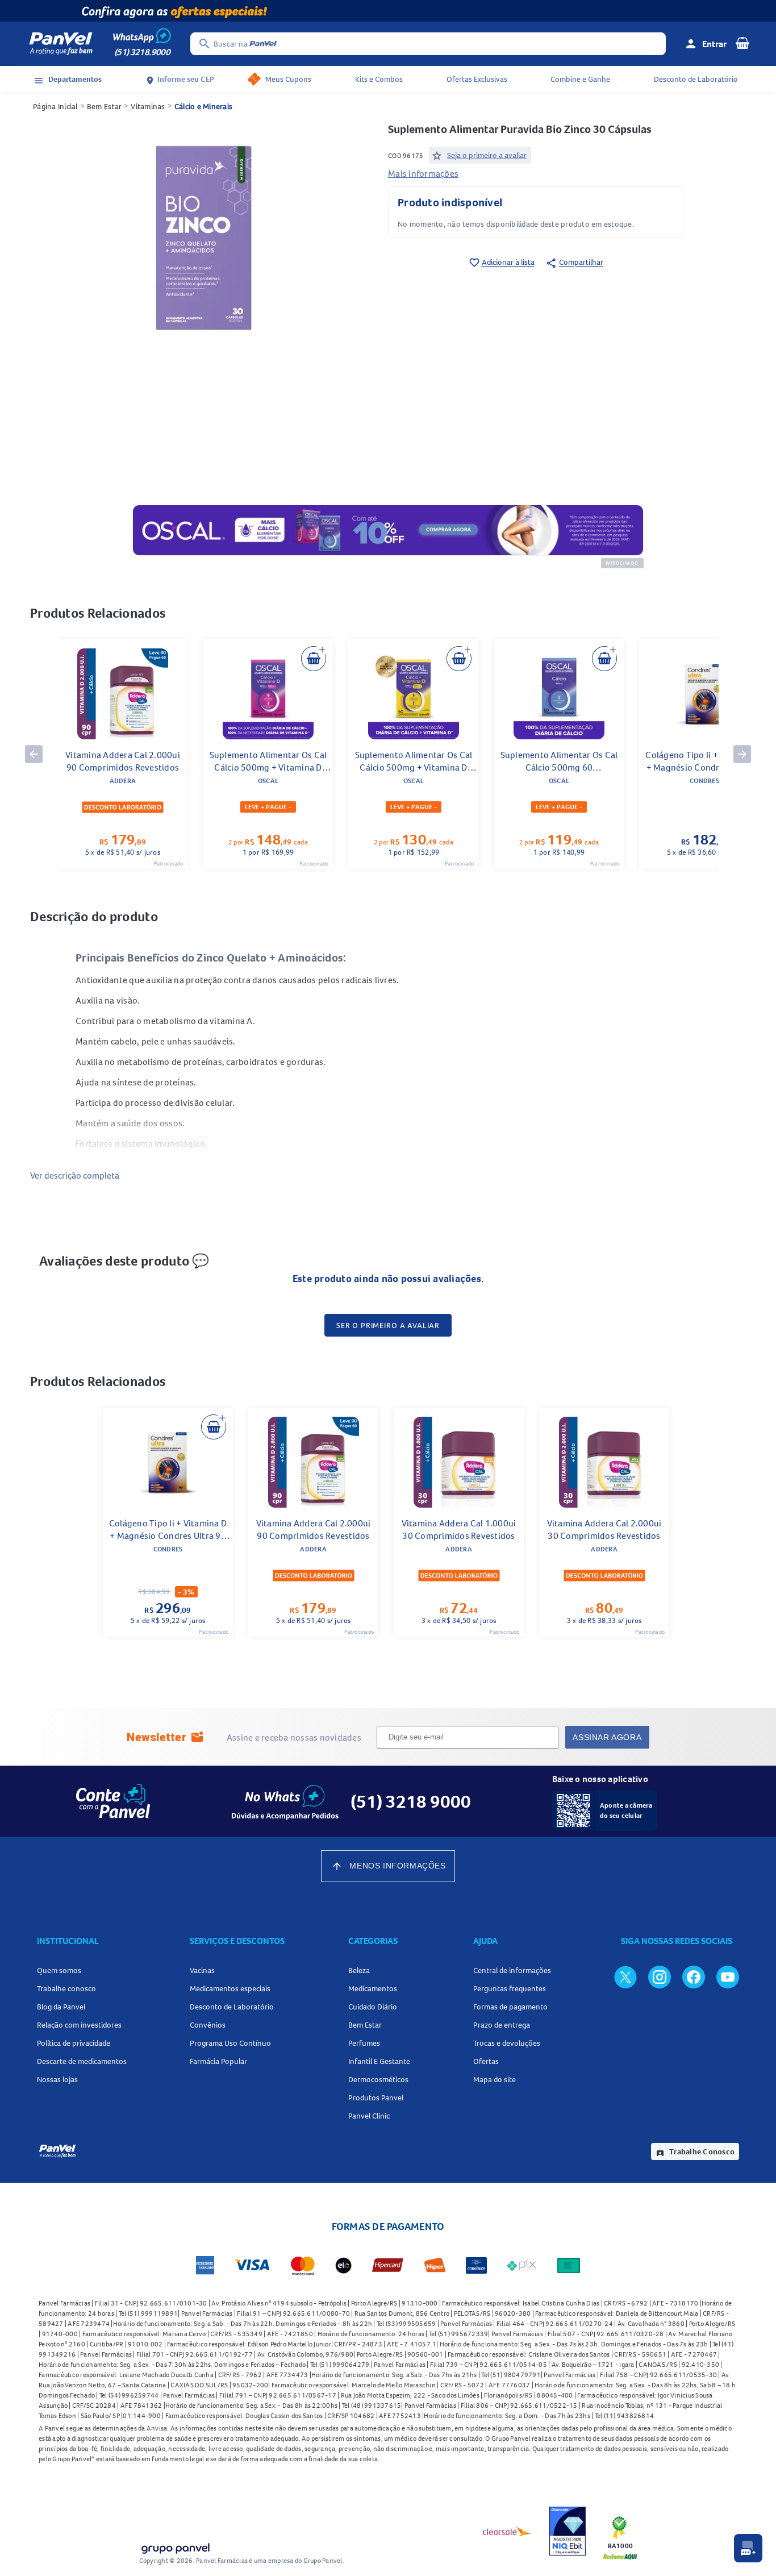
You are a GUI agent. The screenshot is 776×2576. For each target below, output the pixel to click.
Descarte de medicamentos (82, 2061)
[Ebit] (568, 2531)
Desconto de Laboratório (696, 79)
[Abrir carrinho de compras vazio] (742, 43)
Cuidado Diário (373, 2007)
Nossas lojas (57, 2079)
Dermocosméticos (378, 2079)
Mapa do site (495, 2079)
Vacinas (202, 1970)
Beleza (359, 1970)
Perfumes (364, 2043)
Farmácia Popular (218, 2061)
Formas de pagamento (510, 2007)
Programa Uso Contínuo (230, 2043)
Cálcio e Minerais (203, 106)
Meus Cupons (288, 79)
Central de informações (512, 1970)
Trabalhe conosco (66, 1988)
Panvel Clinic (369, 2116)
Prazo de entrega (502, 2025)
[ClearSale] (507, 2531)
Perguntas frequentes (510, 1988)
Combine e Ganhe (580, 79)
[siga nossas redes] (625, 1976)
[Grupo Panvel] (175, 2546)
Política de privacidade (74, 2043)
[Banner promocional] (388, 11)
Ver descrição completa (75, 1175)
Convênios (208, 2025)
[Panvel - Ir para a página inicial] (61, 44)
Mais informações (423, 173)
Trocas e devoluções (507, 2043)
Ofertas (486, 2061)
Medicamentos (373, 1988)
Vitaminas (148, 106)
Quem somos (59, 1970)
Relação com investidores (79, 2025)
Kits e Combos (379, 79)
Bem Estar (104, 106)
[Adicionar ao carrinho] (314, 659)
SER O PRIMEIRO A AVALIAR (388, 1325)
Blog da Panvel (61, 2007)
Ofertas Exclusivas (477, 79)
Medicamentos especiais (230, 1988)
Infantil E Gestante (379, 2061)
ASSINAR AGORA (607, 1737)
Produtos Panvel (376, 2098)
